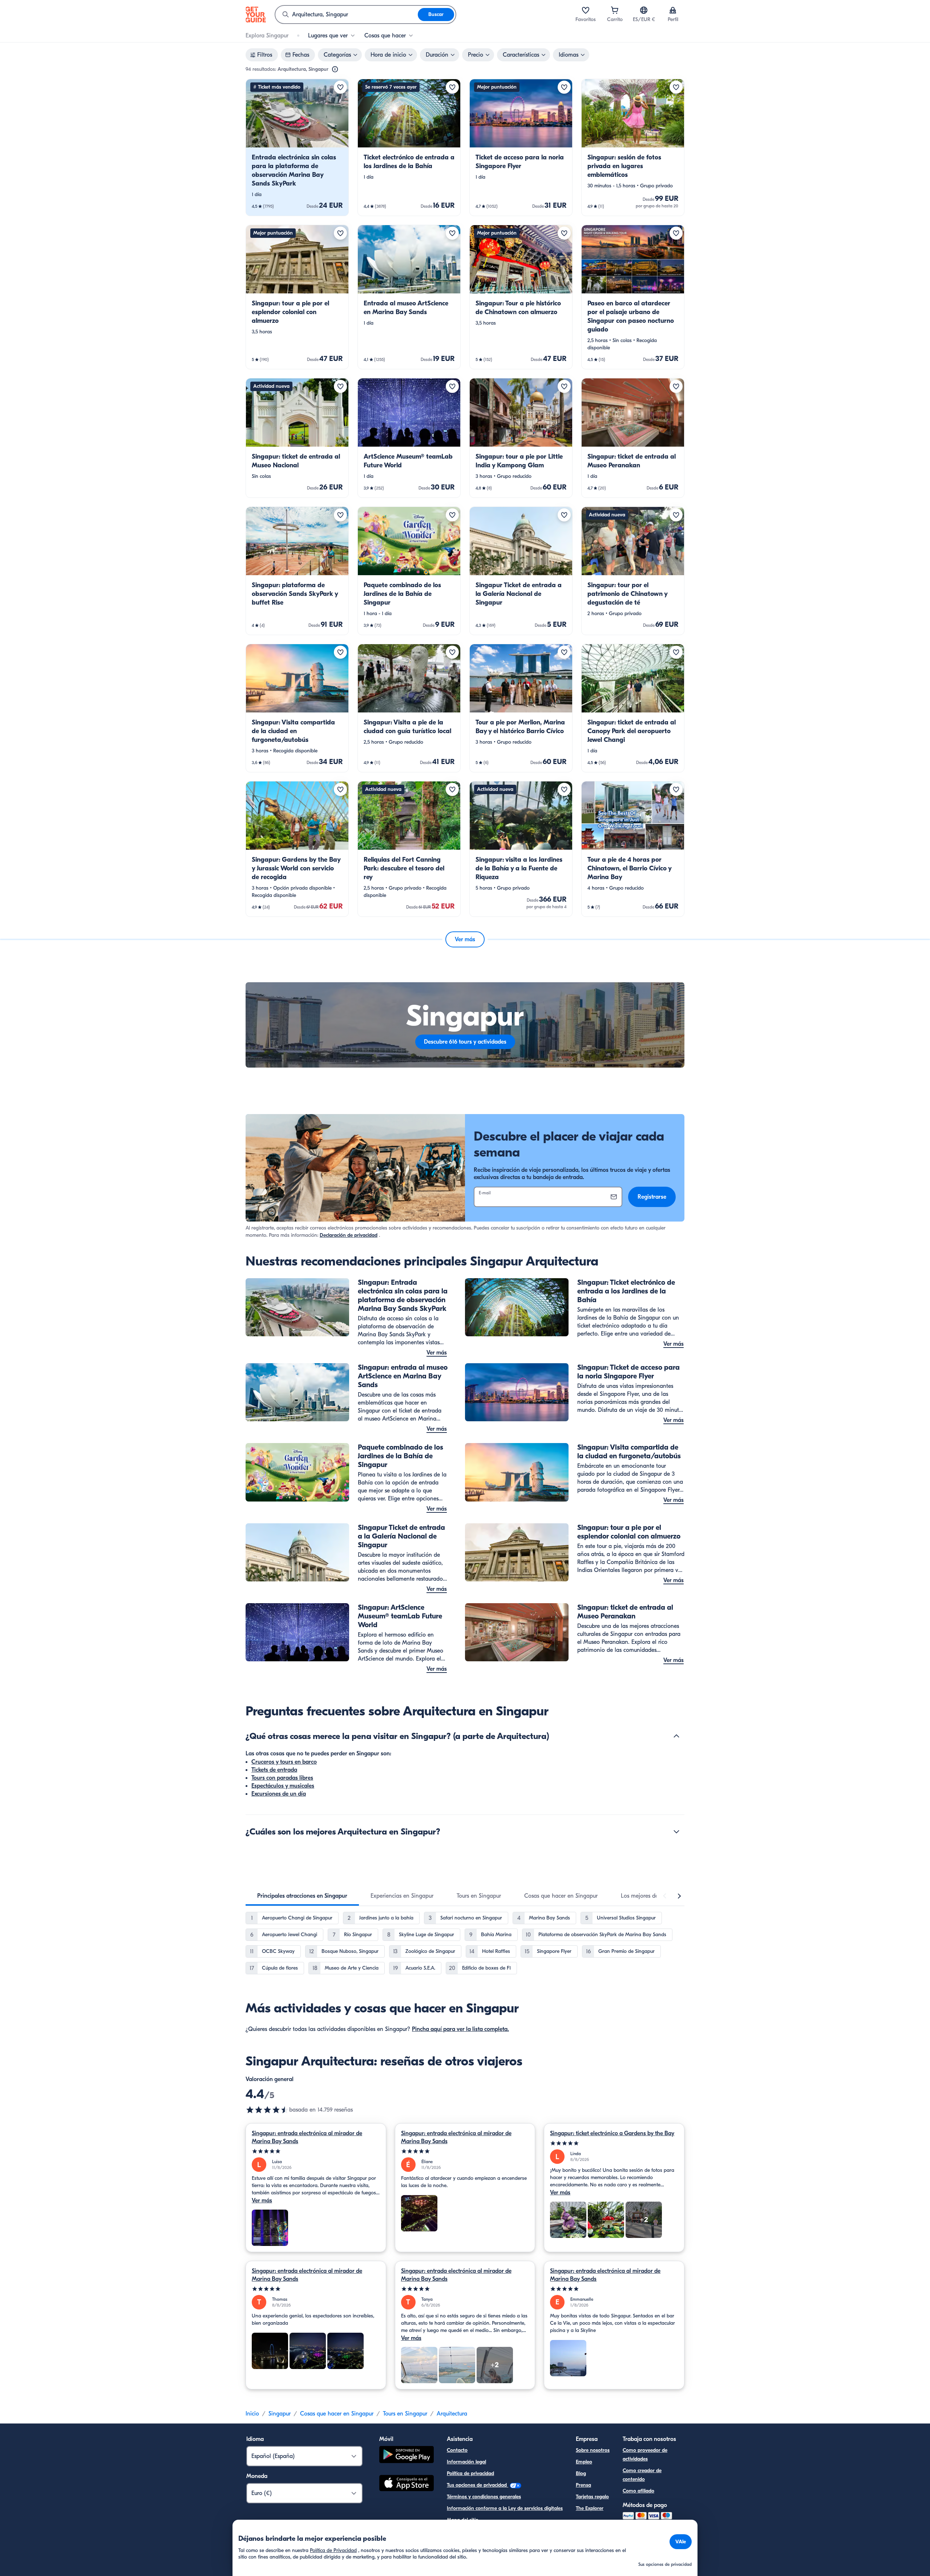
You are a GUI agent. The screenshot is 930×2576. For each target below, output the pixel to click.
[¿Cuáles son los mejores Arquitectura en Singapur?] (676, 1832)
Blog (581, 2473)
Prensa (583, 2485)
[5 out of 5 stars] (316, 2151)
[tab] (302, 1896)
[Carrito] (615, 10)
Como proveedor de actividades (645, 2455)
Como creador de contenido (642, 2475)
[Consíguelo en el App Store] (407, 2484)
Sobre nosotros (593, 2450)
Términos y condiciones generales (484, 2497)
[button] (297, 147)
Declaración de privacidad (349, 1235)
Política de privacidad (470, 2473)
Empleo (584, 2462)
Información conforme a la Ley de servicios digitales (505, 2508)
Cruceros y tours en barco (284, 1762)
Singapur (280, 2414)
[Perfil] (673, 10)
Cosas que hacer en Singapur (337, 2414)
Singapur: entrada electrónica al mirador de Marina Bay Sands (307, 2137)
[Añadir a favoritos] (340, 87)
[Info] (335, 69)
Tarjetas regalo (592, 2497)
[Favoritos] (586, 10)
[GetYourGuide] (256, 15)
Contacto (457, 2450)
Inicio (252, 2414)
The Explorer (590, 2508)
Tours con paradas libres (282, 1778)
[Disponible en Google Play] (407, 2456)
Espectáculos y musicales (283, 1786)
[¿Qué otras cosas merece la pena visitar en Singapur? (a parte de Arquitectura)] (676, 1736)
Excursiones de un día (279, 1794)
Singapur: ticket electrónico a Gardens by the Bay (612, 2133)
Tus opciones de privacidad (478, 2485)
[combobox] (347, 15)
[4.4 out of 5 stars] (267, 2110)
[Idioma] (644, 10)
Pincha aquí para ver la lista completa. (460, 2029)
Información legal (466, 2462)
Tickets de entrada (274, 1770)
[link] (297, 147)
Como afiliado (638, 2491)
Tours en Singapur (405, 2414)
